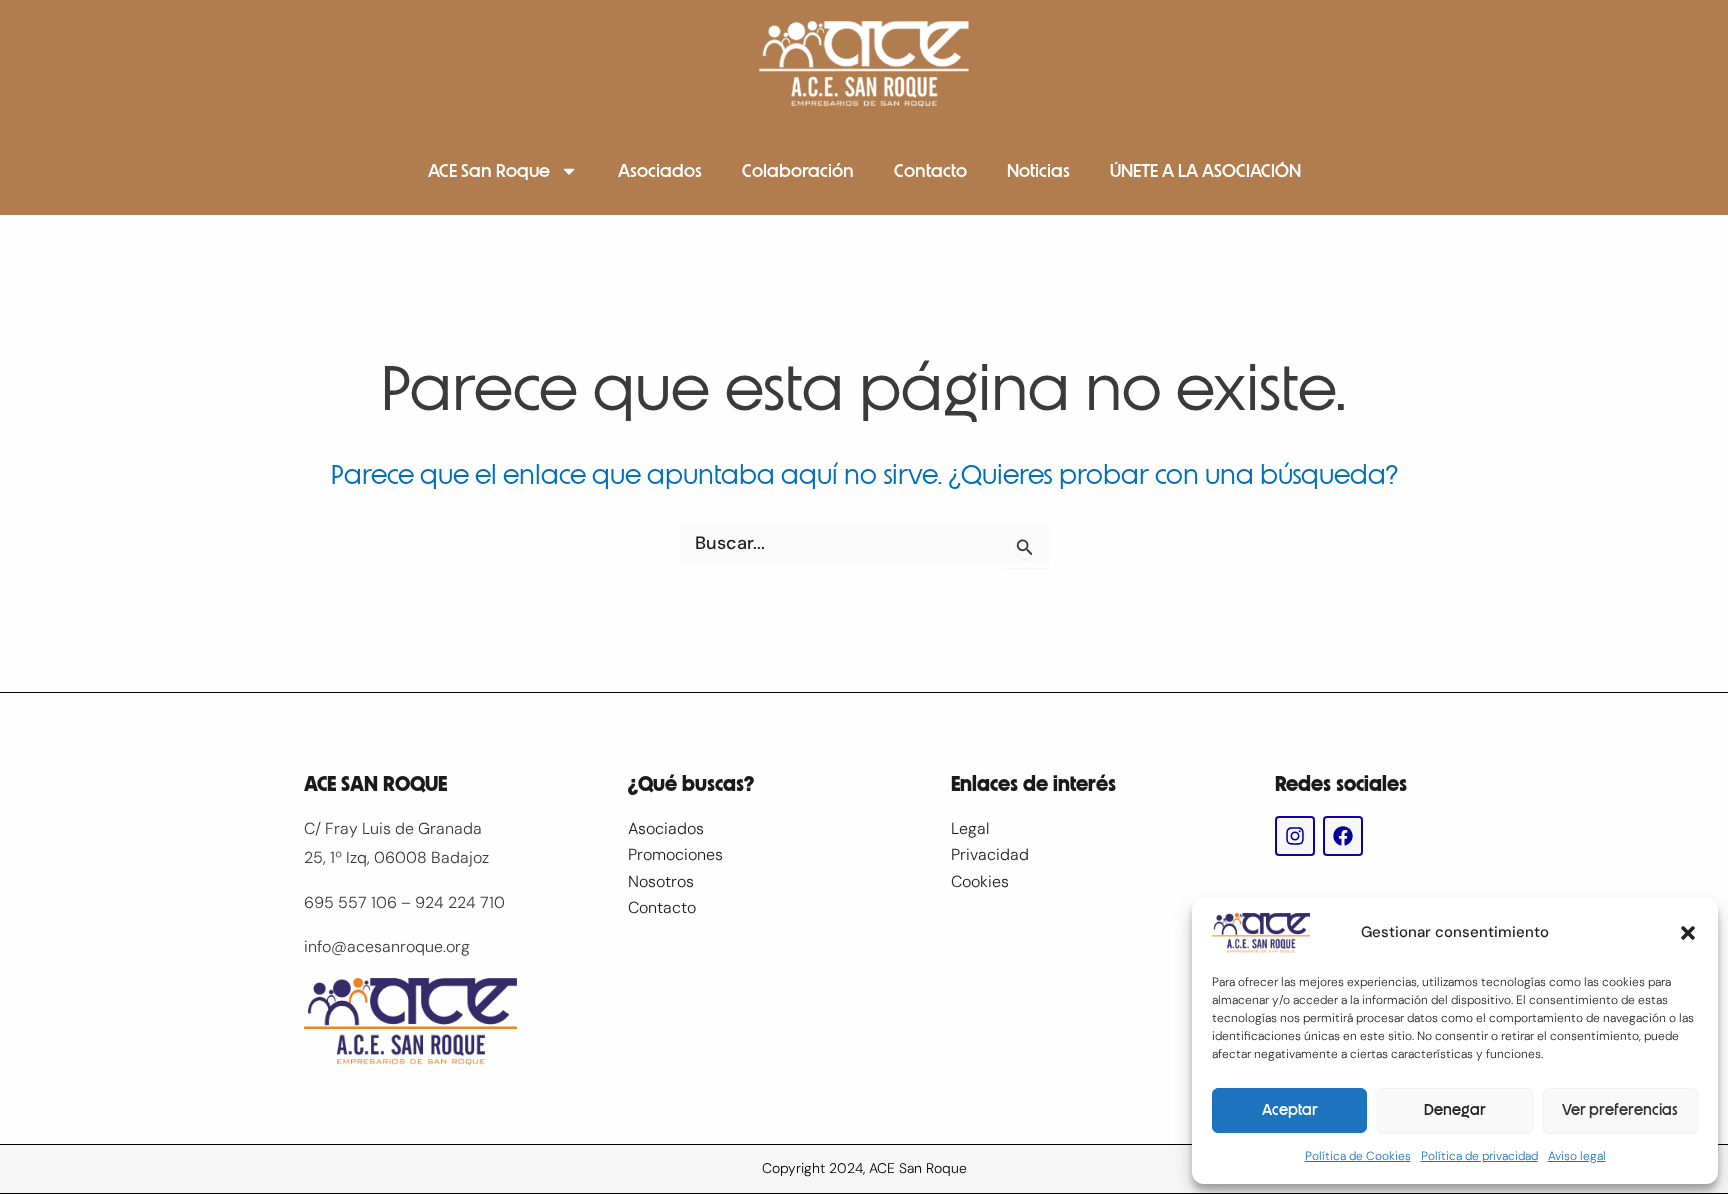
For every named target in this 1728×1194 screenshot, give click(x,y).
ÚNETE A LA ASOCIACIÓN (1205, 171)
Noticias (1038, 171)
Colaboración (798, 171)
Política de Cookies (1358, 1156)
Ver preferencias (1620, 1110)
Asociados (660, 171)
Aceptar (1290, 1110)
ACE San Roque (489, 171)
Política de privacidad (1479, 1156)
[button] (1688, 933)
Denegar (1455, 1110)
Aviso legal (1577, 1156)
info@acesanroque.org (387, 946)
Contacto (930, 171)
